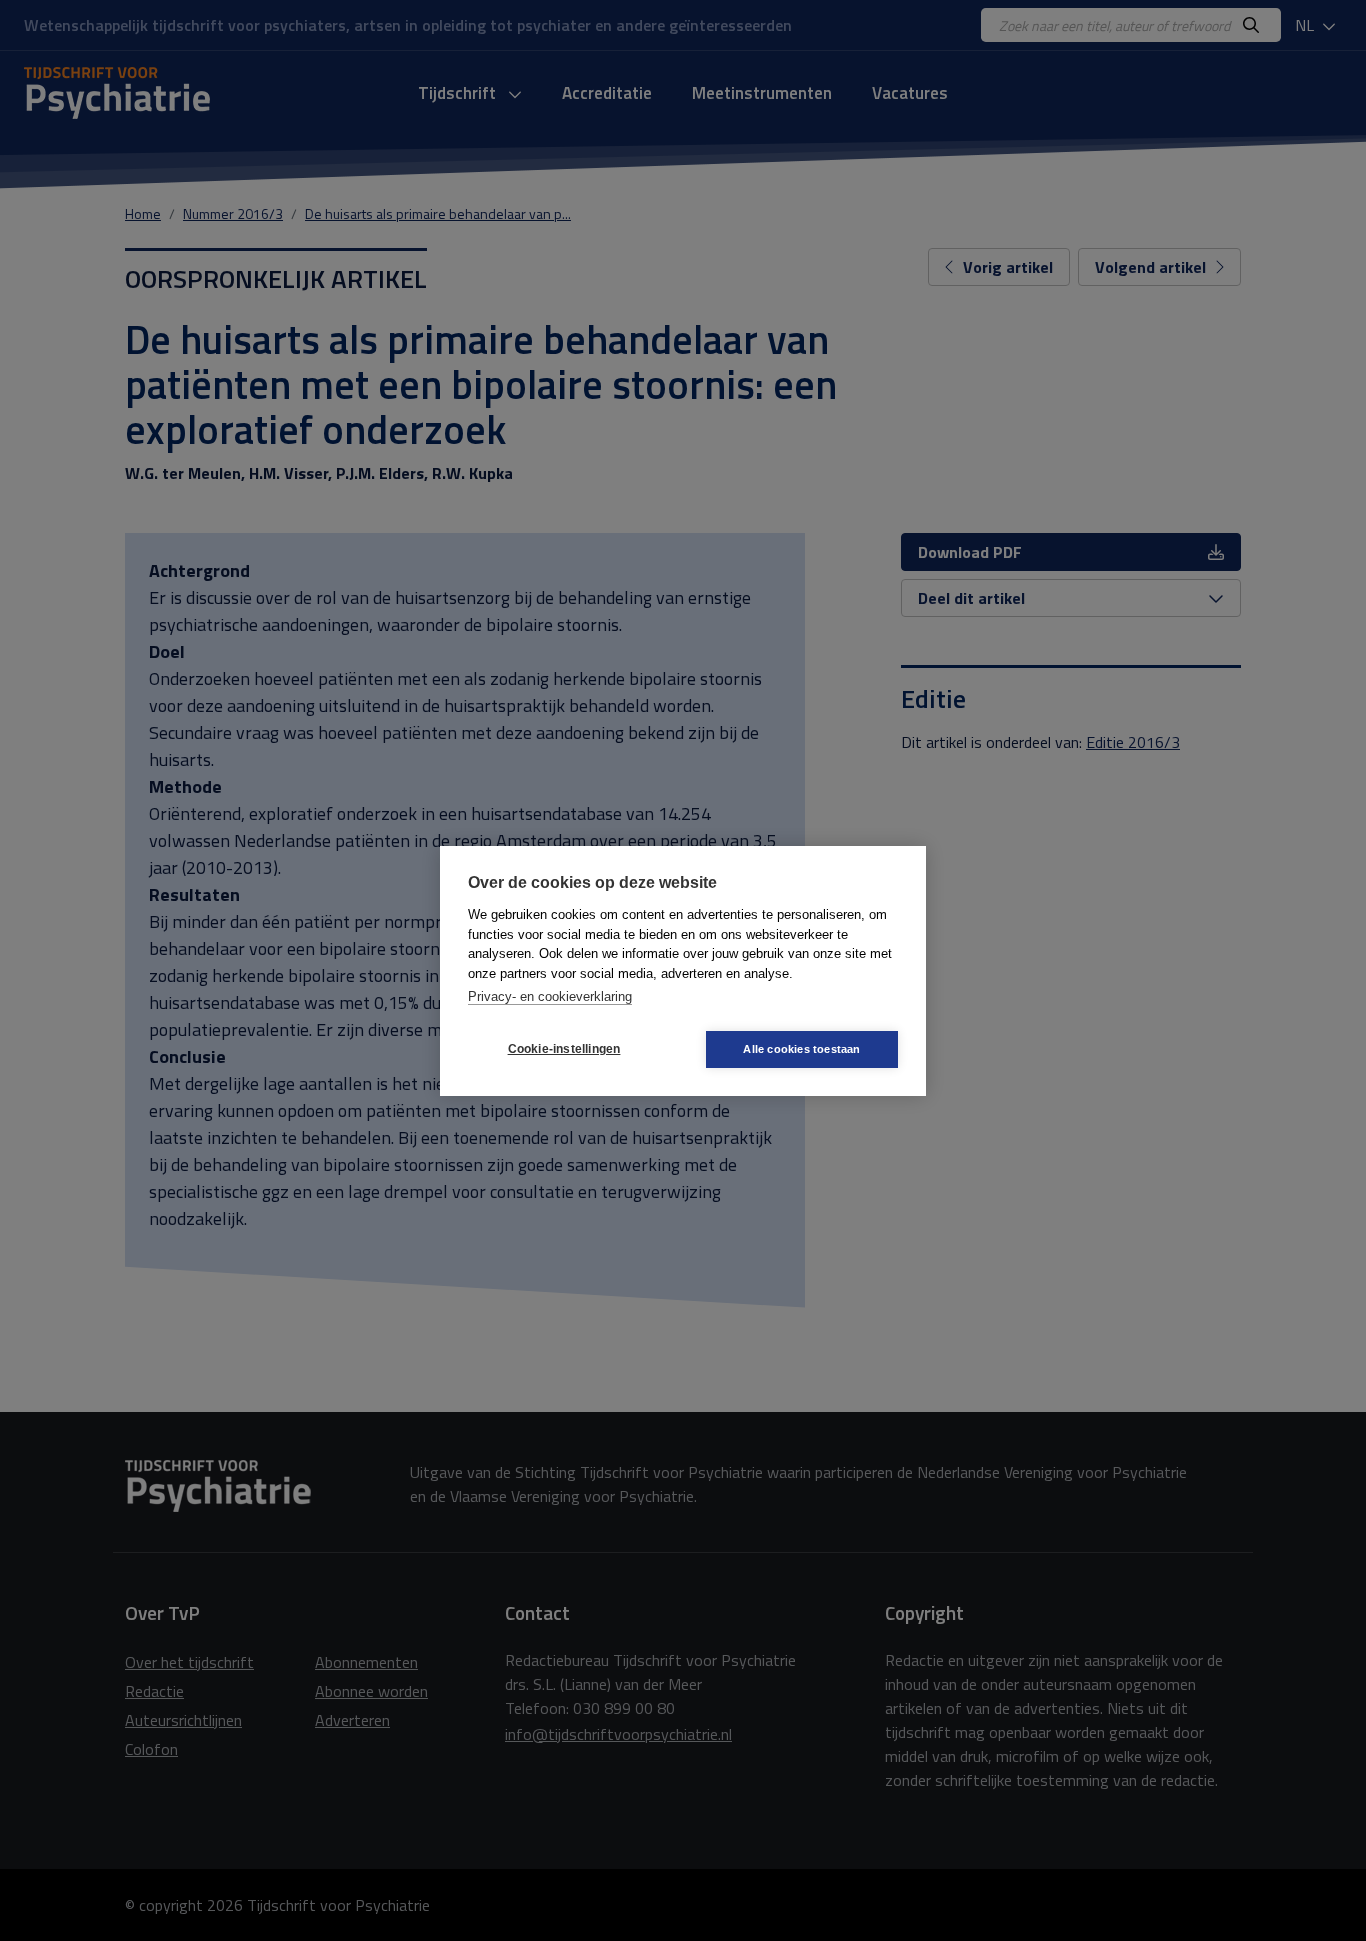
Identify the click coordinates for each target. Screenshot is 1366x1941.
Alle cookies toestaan (801, 1049)
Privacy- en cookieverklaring (550, 996)
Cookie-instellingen (564, 1049)
